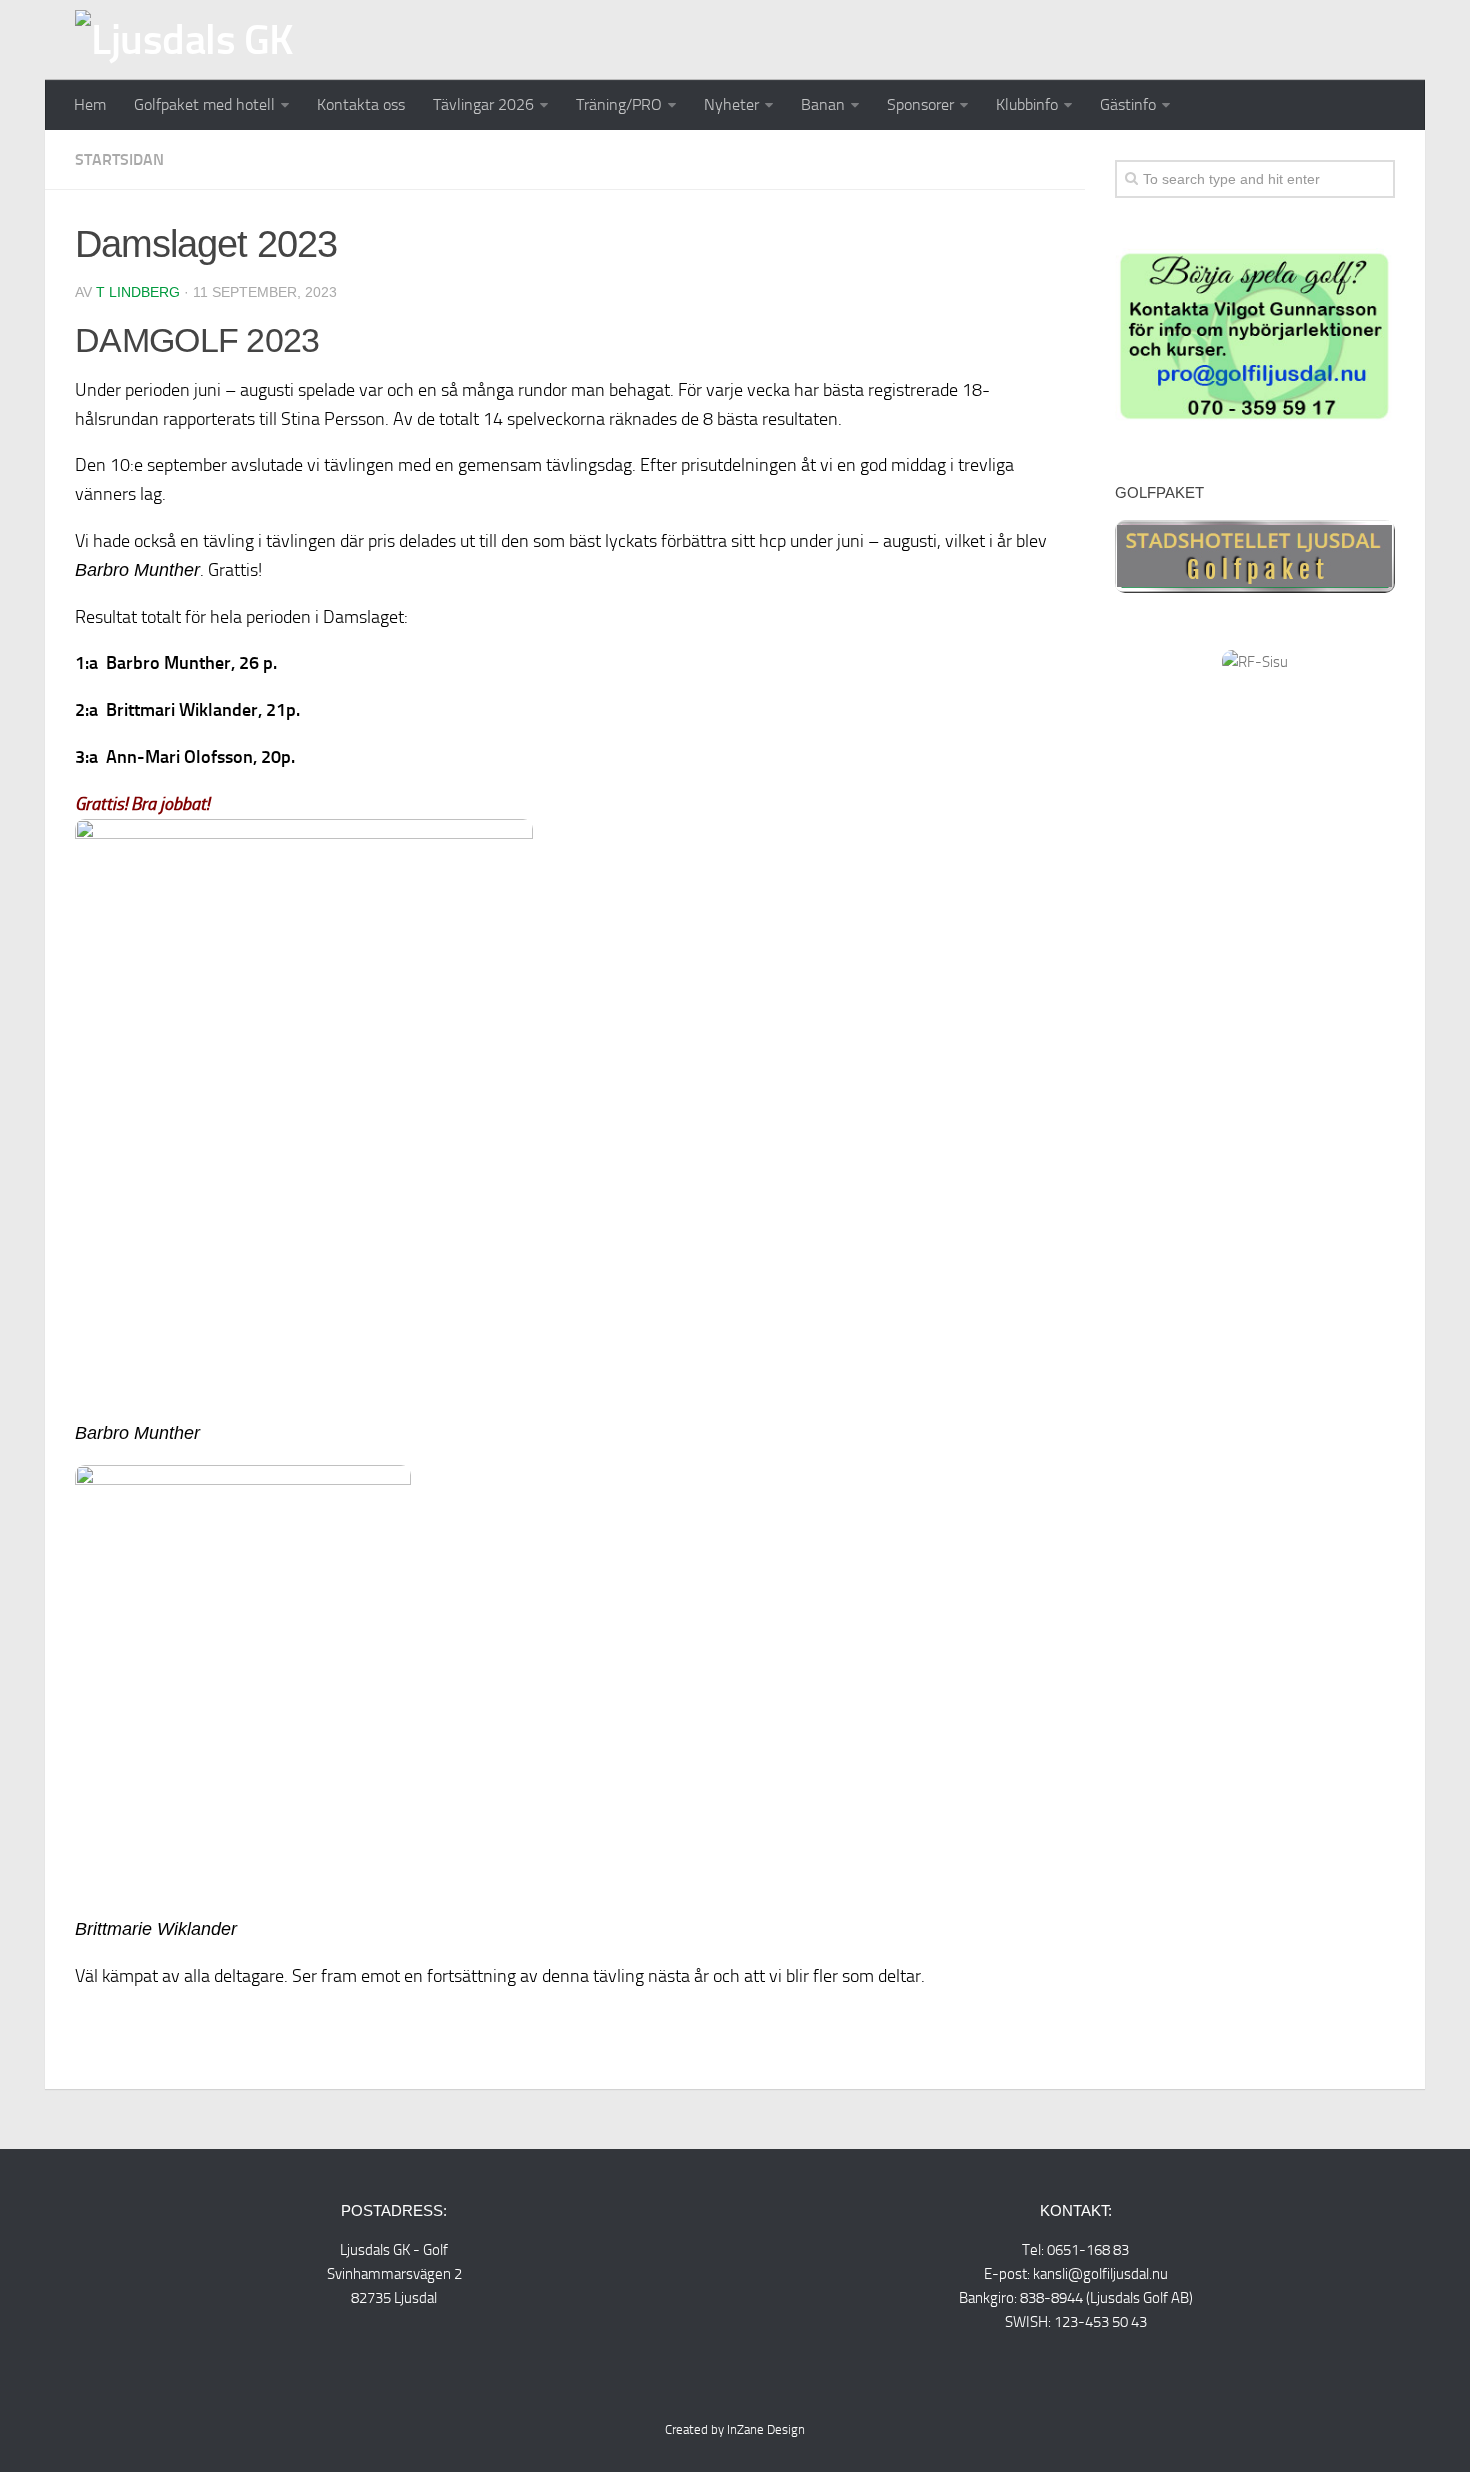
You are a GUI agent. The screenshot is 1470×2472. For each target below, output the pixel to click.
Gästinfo (1128, 104)
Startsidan (119, 159)
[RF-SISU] (1255, 662)
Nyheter (731, 104)
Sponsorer (920, 104)
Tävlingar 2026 (483, 104)
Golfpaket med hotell (204, 104)
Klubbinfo (1027, 104)
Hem (90, 104)
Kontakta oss (361, 104)
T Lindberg (138, 292)
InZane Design (766, 2429)
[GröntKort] (1255, 419)
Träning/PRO (619, 104)
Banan (823, 104)
